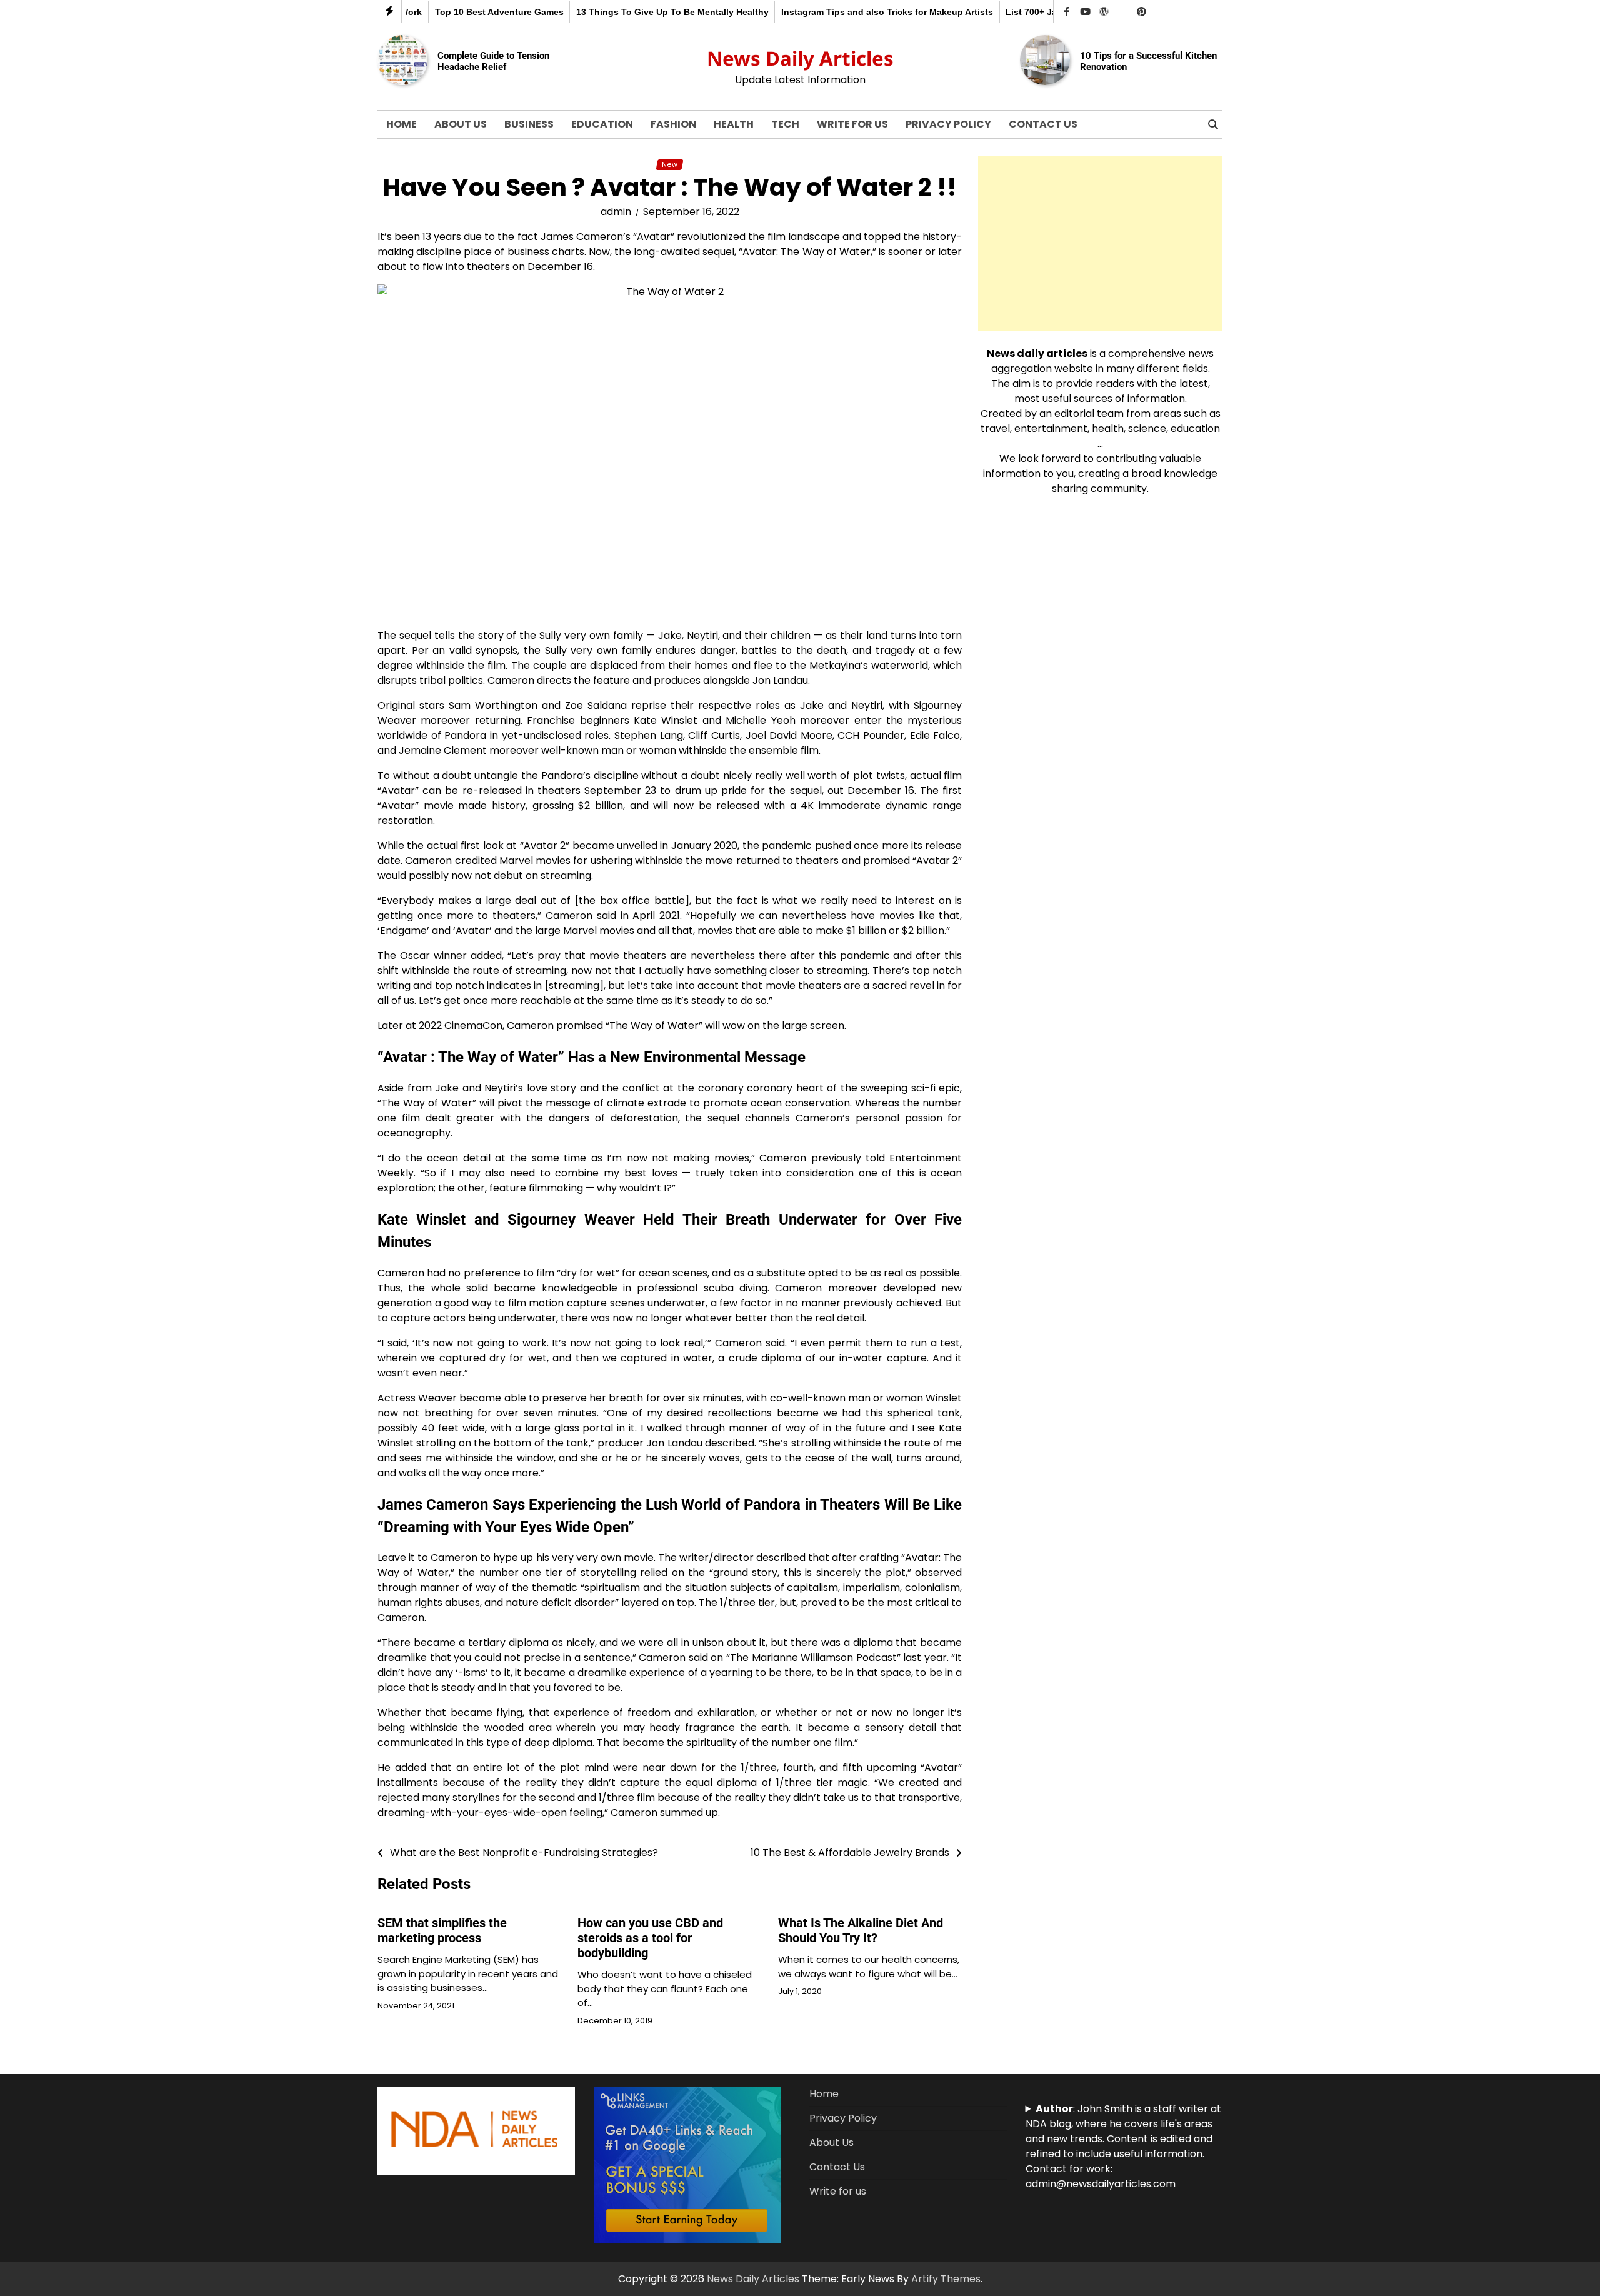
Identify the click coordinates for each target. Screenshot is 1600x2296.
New (670, 165)
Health (734, 124)
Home (402, 124)
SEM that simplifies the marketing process (442, 1930)
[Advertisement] (1100, 244)
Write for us (852, 124)
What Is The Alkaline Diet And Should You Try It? (861, 1930)
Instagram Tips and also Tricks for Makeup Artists (844, 12)
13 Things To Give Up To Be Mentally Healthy (629, 12)
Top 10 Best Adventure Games (456, 12)
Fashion (673, 124)
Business (529, 124)
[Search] (1213, 124)
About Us (461, 124)
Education (602, 124)
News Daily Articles (800, 58)
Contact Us (1043, 124)
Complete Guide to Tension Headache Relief (493, 61)
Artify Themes (946, 2279)
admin (616, 212)
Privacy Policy (948, 124)
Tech (785, 124)
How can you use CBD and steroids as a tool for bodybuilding (650, 1938)
